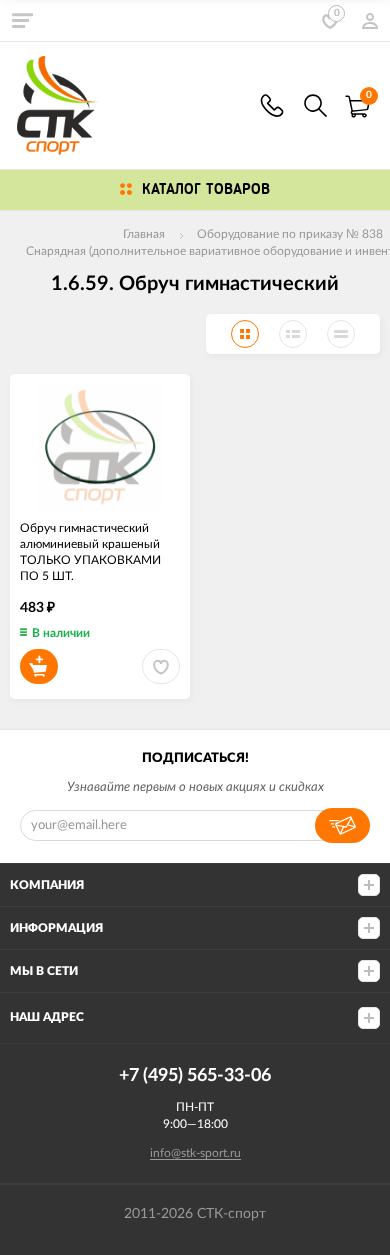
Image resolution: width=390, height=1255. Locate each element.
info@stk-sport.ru (195, 1153)
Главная (144, 234)
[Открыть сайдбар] (22, 20)
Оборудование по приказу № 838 (290, 234)
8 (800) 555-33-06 (272, 105)
